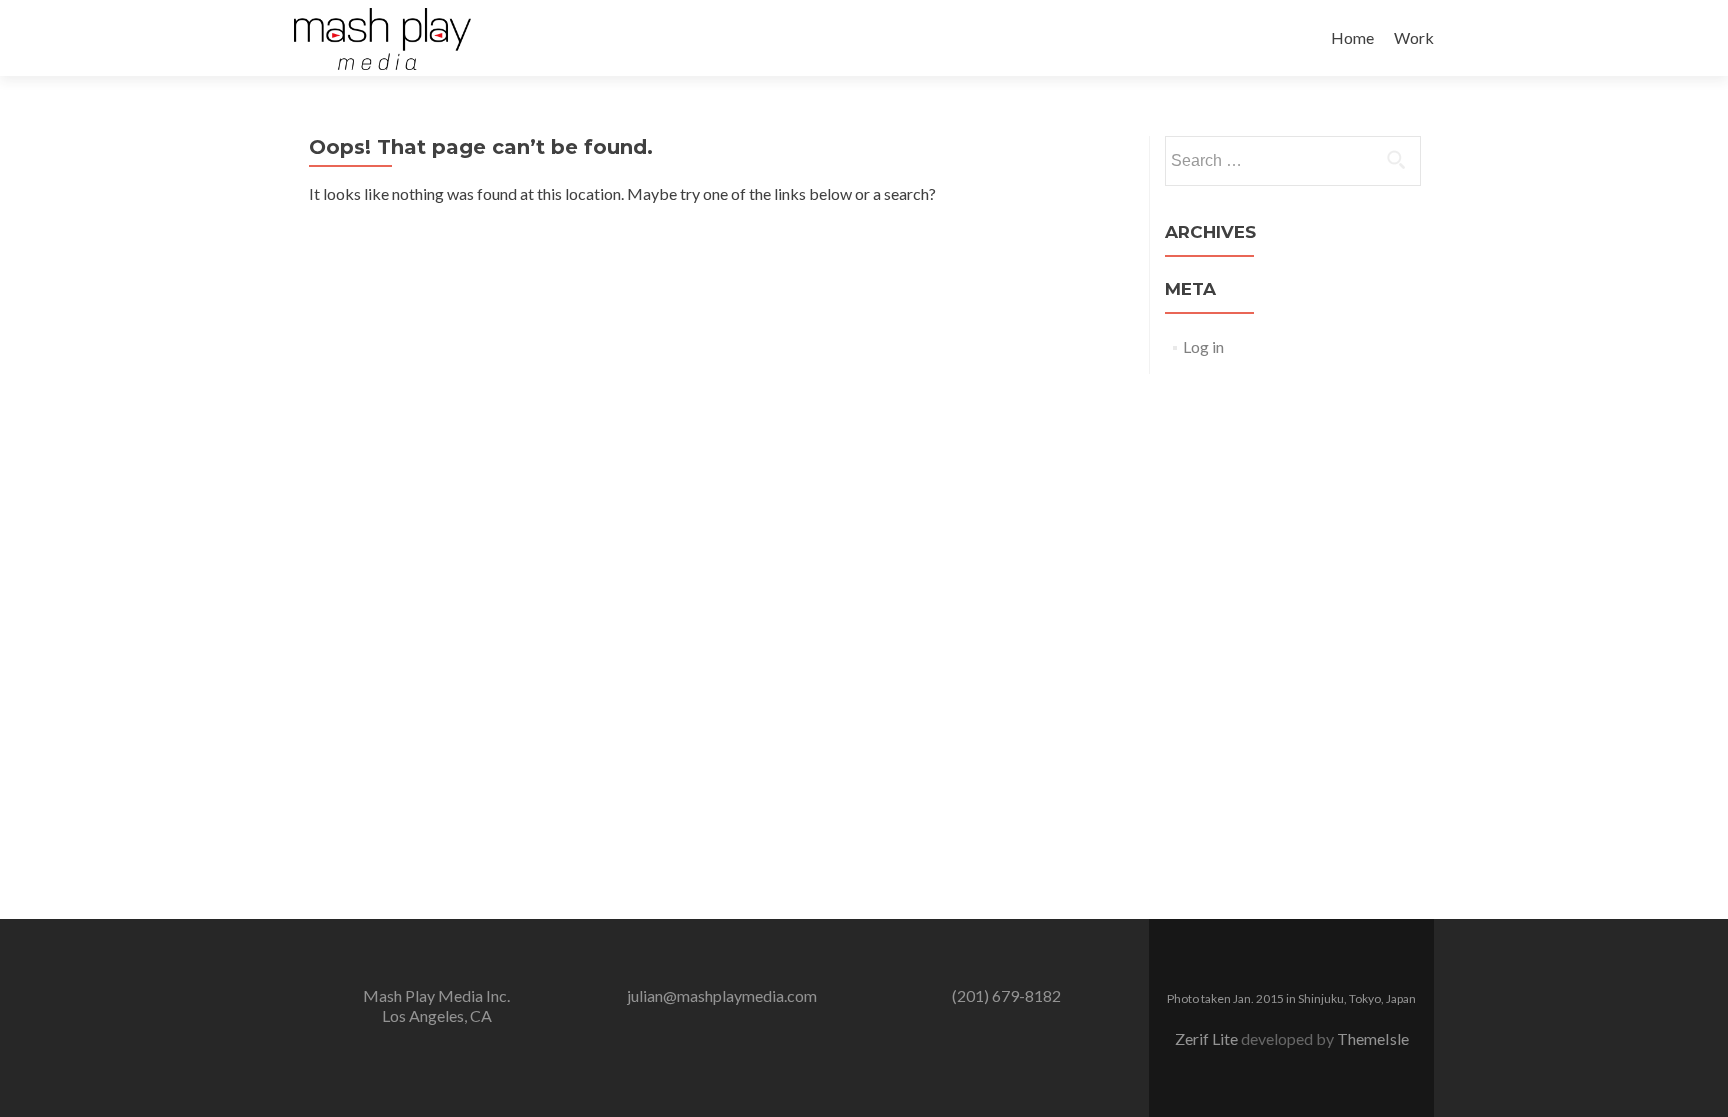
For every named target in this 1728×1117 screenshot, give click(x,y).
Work (1414, 37)
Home (1352, 37)
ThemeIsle (1373, 1038)
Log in (1203, 346)
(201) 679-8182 (1006, 995)
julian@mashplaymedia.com (722, 995)
